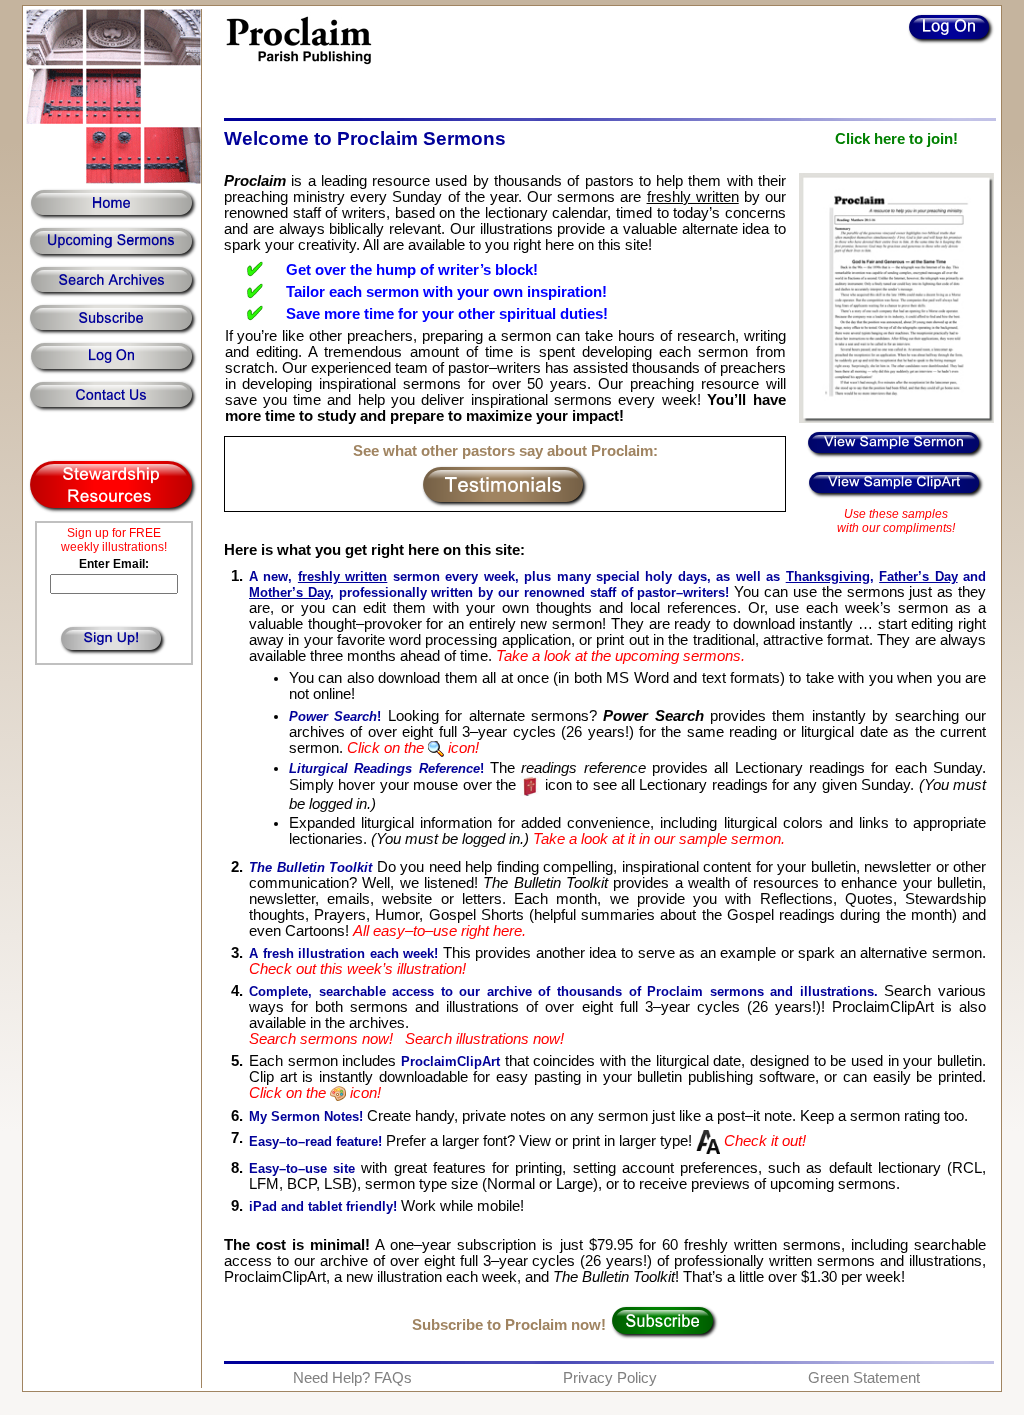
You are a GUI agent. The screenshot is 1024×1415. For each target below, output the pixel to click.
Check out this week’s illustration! (357, 969)
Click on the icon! (413, 748)
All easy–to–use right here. (439, 931)
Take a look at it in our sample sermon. (657, 839)
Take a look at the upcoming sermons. (620, 656)
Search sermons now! (321, 1039)
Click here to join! (896, 139)
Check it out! (763, 1141)
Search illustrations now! (484, 1039)
